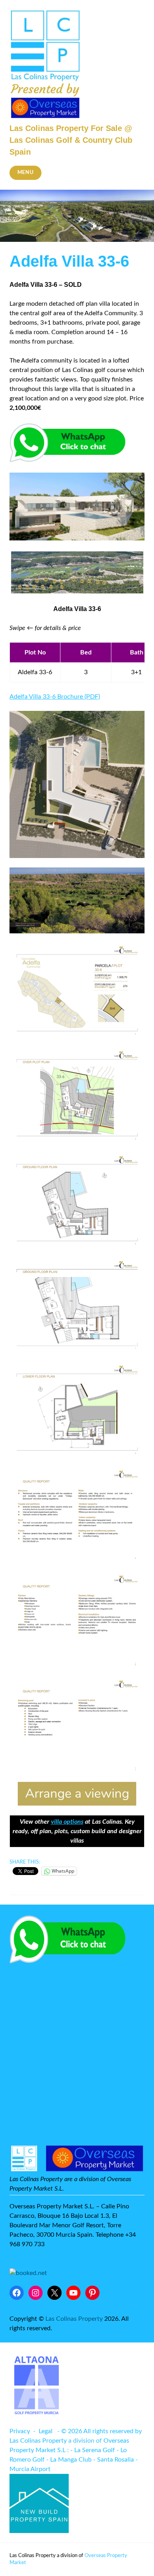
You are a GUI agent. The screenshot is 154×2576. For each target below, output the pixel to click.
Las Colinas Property (74, 2319)
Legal (46, 2431)
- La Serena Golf (93, 2450)
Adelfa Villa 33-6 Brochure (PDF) (55, 697)
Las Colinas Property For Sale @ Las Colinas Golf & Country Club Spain (71, 140)
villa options (67, 1822)
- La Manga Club (69, 2460)
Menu (26, 173)
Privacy (20, 2431)
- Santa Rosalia (114, 2460)
